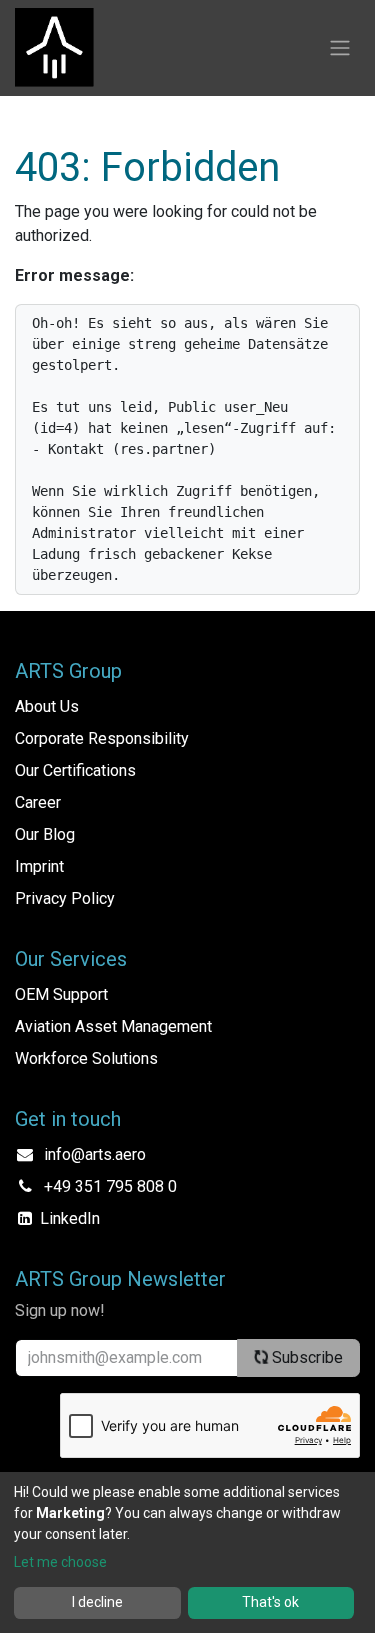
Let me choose (60, 1562)
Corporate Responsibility (102, 738)
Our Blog (45, 834)
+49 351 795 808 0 (110, 1186)
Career (38, 802)
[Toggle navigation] (340, 48)
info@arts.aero (95, 1154)
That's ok (270, 1602)
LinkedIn (70, 1218)
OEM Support (61, 994)
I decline (97, 1602)
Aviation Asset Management (113, 1026)
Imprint (39, 866)
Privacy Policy (65, 898)
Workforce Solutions (86, 1058)
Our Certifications (75, 770)
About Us (47, 706)
